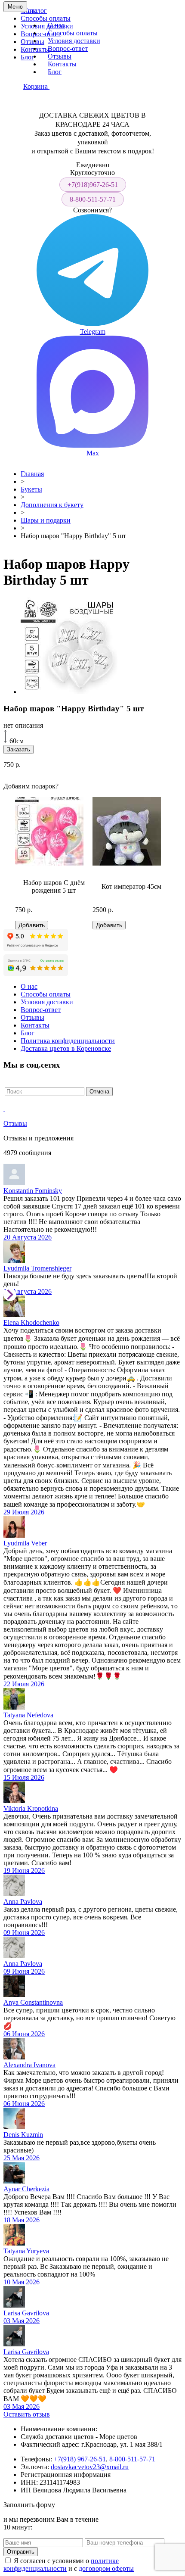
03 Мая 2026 (22, 2321)
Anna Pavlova (23, 1902)
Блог (28, 57)
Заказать (18, 749)
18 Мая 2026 (22, 2220)
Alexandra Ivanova (29, 2065)
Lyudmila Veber (25, 1543)
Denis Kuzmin (23, 2135)
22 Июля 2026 (24, 1684)
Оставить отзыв (27, 2414)
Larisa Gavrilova (26, 2313)
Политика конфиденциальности (68, 1041)
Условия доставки (47, 26)
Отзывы (32, 42)
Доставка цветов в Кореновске (66, 1048)
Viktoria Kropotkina (31, 1808)
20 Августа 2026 (28, 1237)
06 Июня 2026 (24, 2034)
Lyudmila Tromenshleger (37, 1268)
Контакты (62, 64)
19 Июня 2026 (24, 1870)
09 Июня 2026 (24, 1933)
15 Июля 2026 (24, 1777)
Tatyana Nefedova (28, 1715)
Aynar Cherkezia (26, 2189)
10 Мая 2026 (22, 2282)
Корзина (36, 86)
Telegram (93, 332)
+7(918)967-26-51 (93, 185)
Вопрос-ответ (41, 34)
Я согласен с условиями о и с (69, 2565)
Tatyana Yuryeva (26, 2251)
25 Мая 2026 (22, 2158)
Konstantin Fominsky (33, 1191)
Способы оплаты (46, 18)
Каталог (35, 11)
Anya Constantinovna (33, 2002)
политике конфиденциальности (61, 2565)
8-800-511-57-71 (93, 199)
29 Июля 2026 (24, 1512)
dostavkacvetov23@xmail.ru (90, 2467)
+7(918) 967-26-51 (80, 2459)
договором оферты (106, 2568)
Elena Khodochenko (31, 1322)
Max (93, 453)
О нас (56, 25)
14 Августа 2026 (28, 1291)
